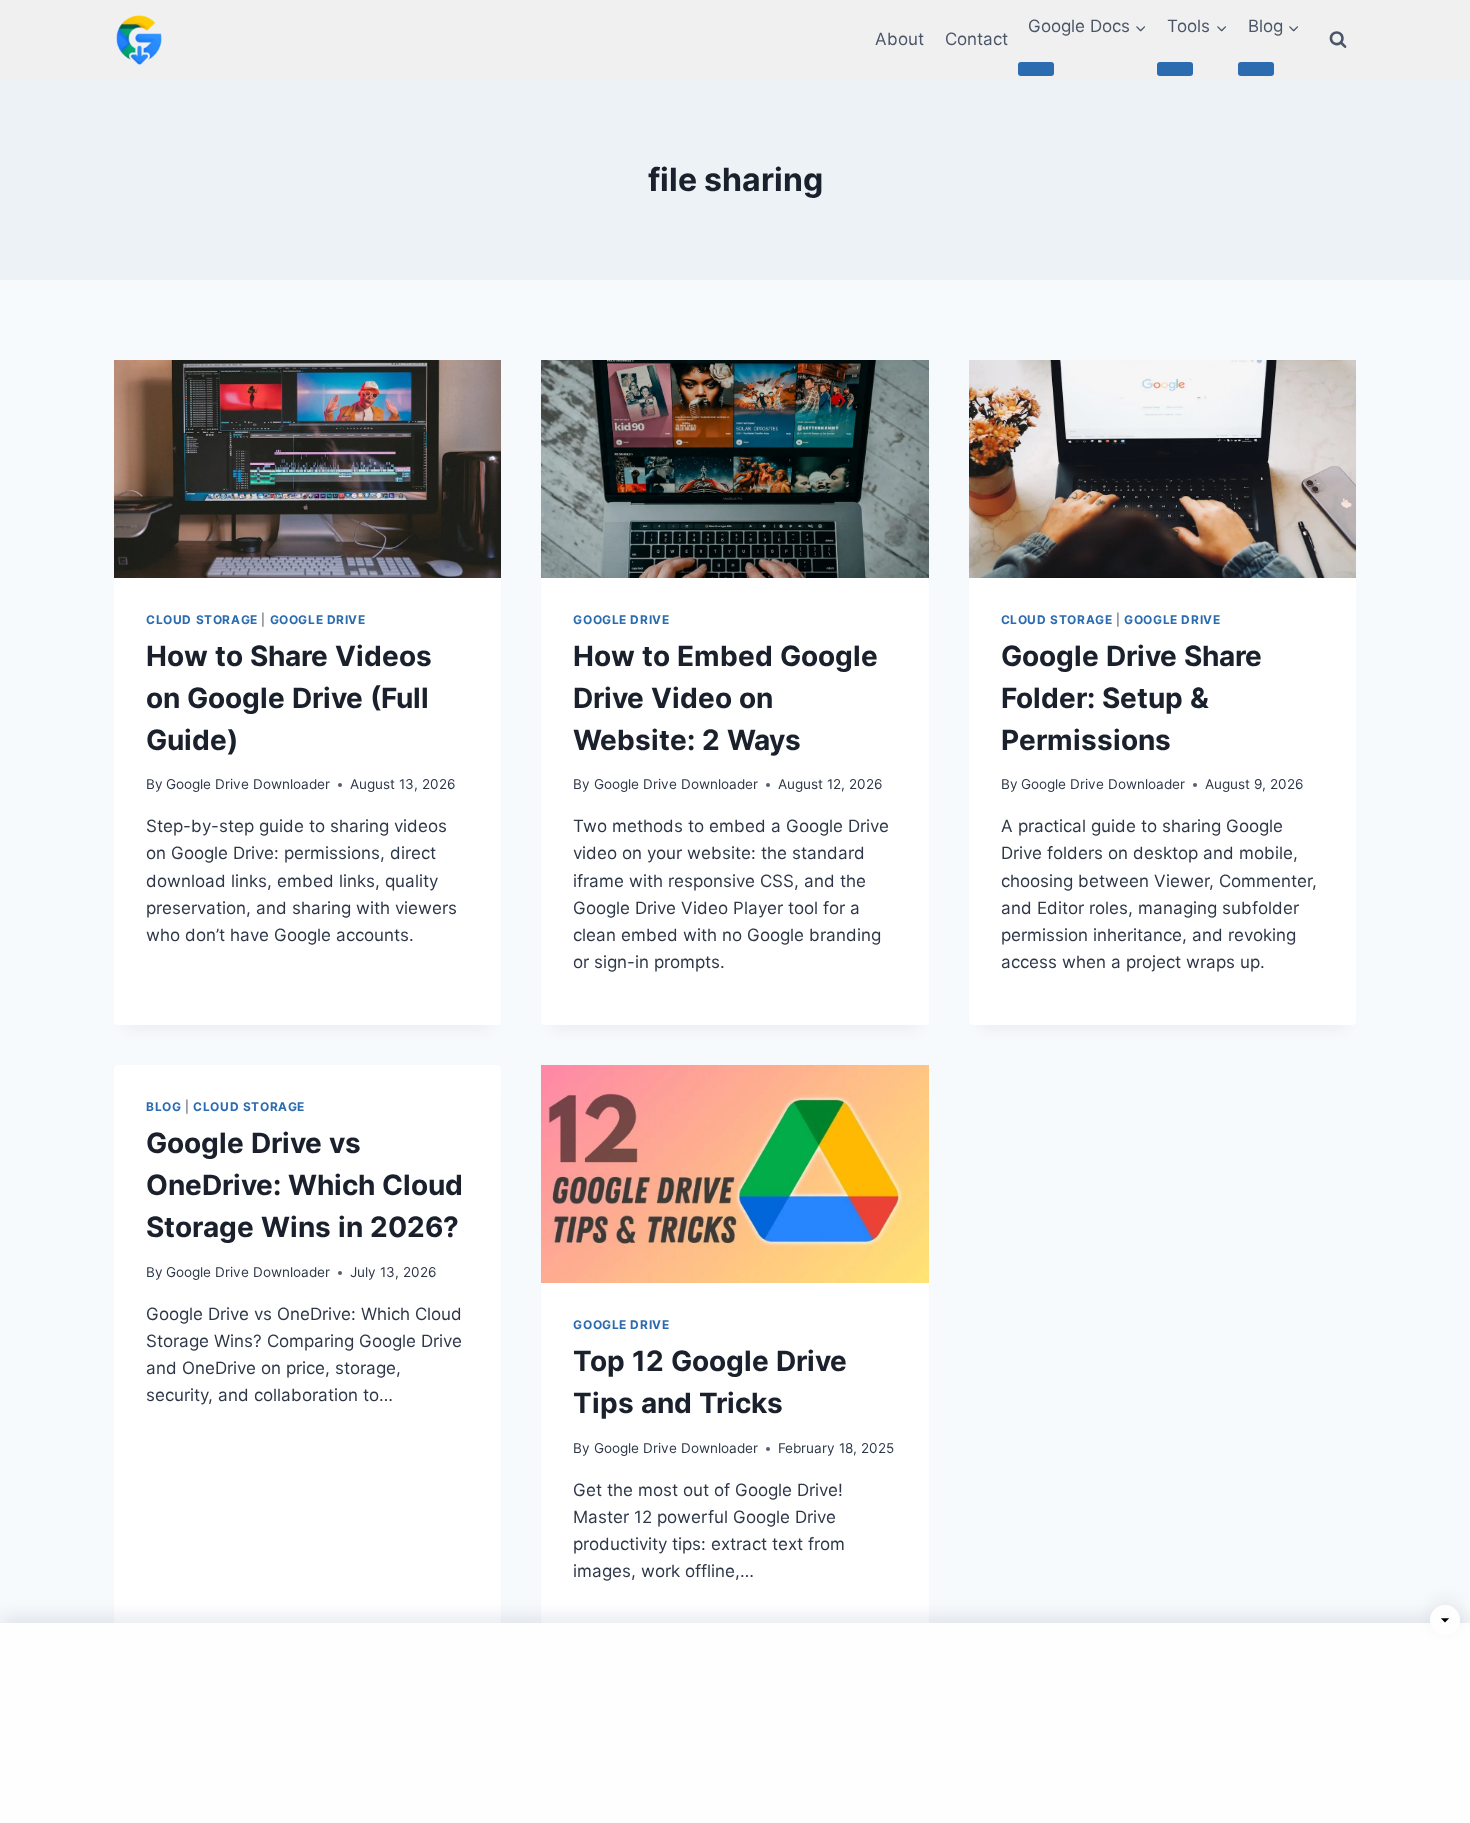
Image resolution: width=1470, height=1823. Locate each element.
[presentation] (307, 469)
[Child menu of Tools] (1175, 69)
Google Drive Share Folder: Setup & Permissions (1131, 698)
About (899, 39)
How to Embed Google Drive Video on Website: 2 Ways (725, 698)
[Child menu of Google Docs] (1036, 69)
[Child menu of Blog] (1256, 69)
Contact (976, 39)
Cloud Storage (202, 619)
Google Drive (318, 619)
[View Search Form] (1338, 40)
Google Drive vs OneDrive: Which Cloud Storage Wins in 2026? (304, 1185)
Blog (163, 1106)
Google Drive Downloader (248, 784)
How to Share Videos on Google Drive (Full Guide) (289, 698)
